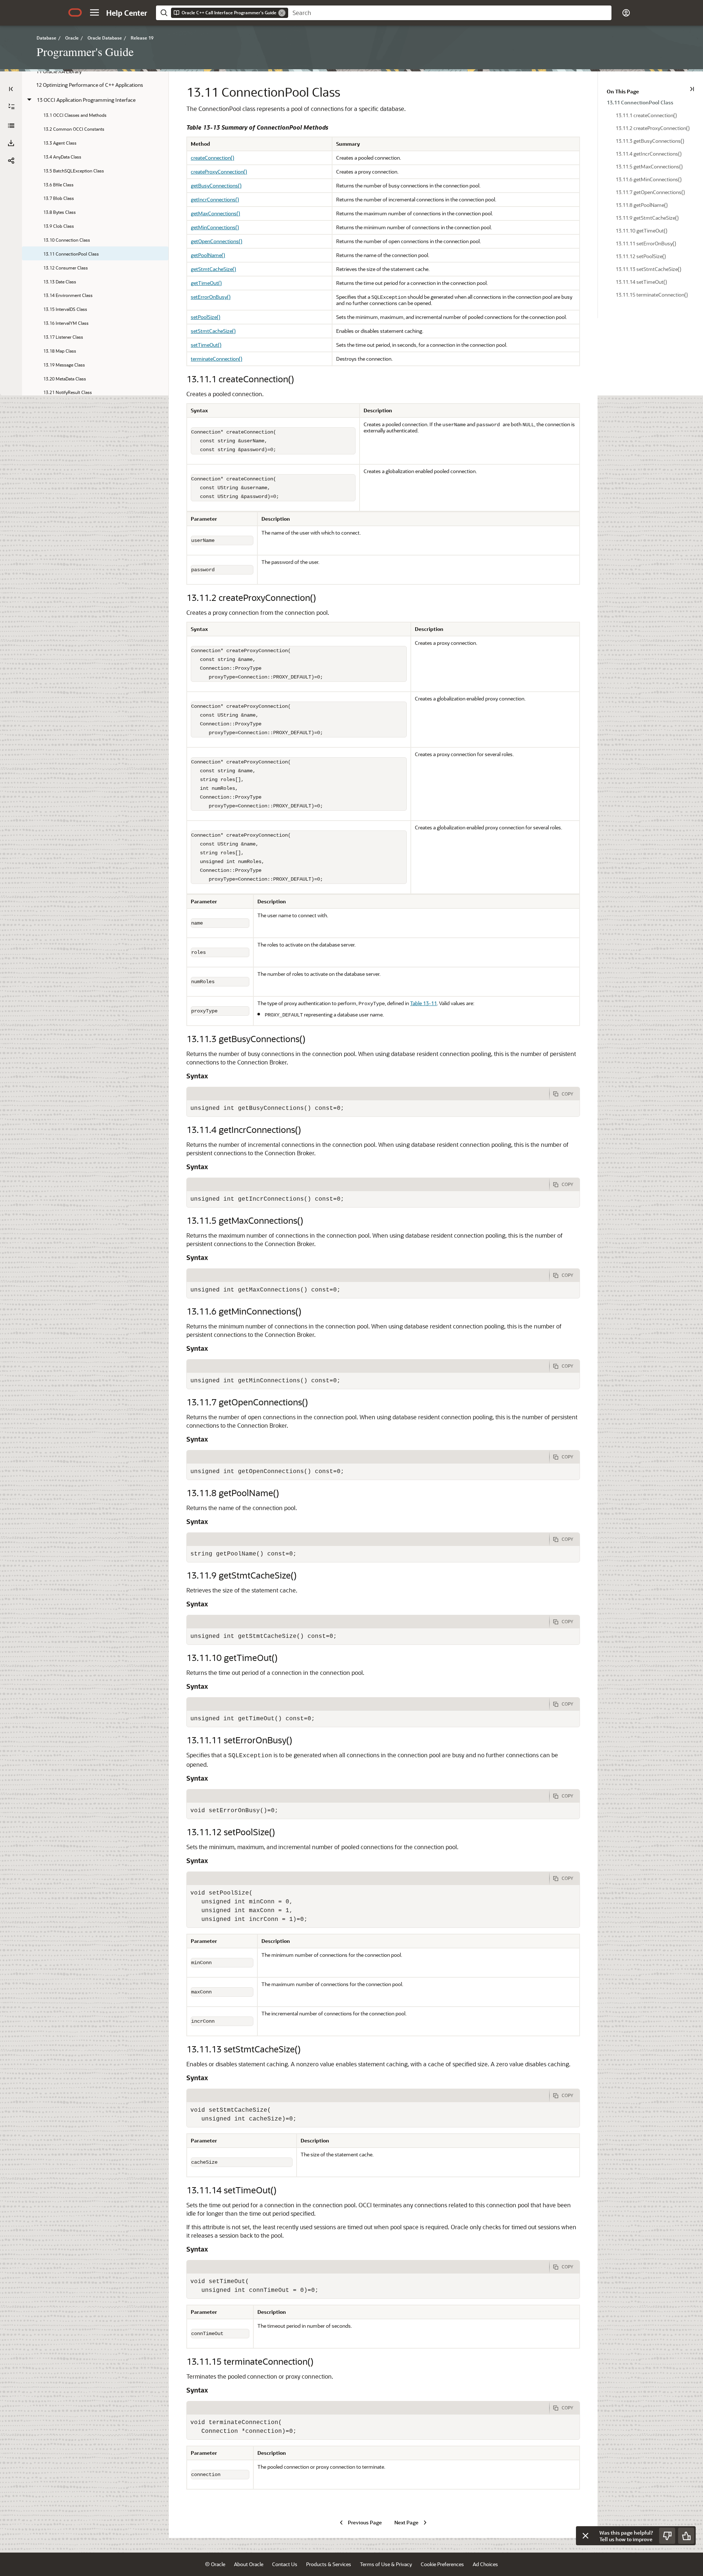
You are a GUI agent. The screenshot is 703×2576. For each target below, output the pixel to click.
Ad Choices (485, 2564)
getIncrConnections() (215, 199)
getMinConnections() (215, 227)
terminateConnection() (217, 359)
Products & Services (329, 2564)
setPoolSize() (206, 317)
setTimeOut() (206, 345)
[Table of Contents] (11, 89)
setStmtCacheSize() (213, 331)
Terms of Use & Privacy (386, 2564)
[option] (650, 102)
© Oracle (215, 2564)
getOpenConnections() (217, 241)
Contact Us (285, 2564)
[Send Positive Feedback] (686, 2536)
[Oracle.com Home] (75, 12)
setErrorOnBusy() (211, 297)
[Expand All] (11, 107)
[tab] (368, 1094)
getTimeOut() (206, 283)
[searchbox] (450, 13)
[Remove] (282, 13)
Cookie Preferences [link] (442, 2564)
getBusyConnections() (216, 185)
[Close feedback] (585, 2536)
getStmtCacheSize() (213, 269)
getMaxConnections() (215, 213)
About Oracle (249, 2564)
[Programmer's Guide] (11, 126)
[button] (94, 12)
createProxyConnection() (219, 172)
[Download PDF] (11, 143)
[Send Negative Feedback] (667, 2536)
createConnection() (213, 158)
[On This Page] (692, 89)
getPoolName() (208, 255)
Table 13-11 (423, 1003)
